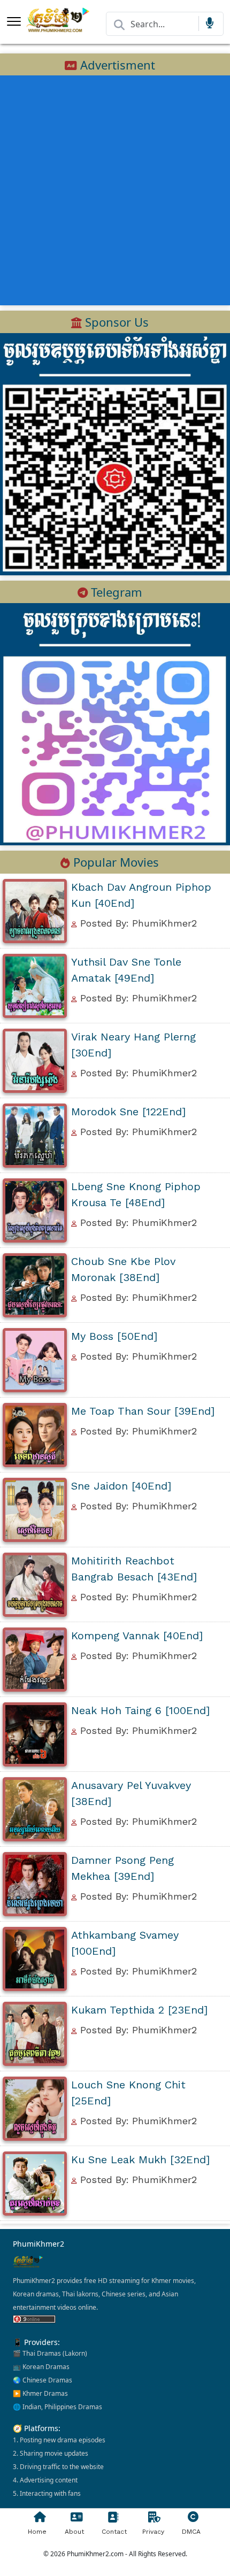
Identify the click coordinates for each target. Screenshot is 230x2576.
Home (37, 2532)
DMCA (191, 2532)
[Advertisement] (115, 190)
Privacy (153, 2532)
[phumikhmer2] (115, 723)
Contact (114, 2532)
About (74, 2532)
